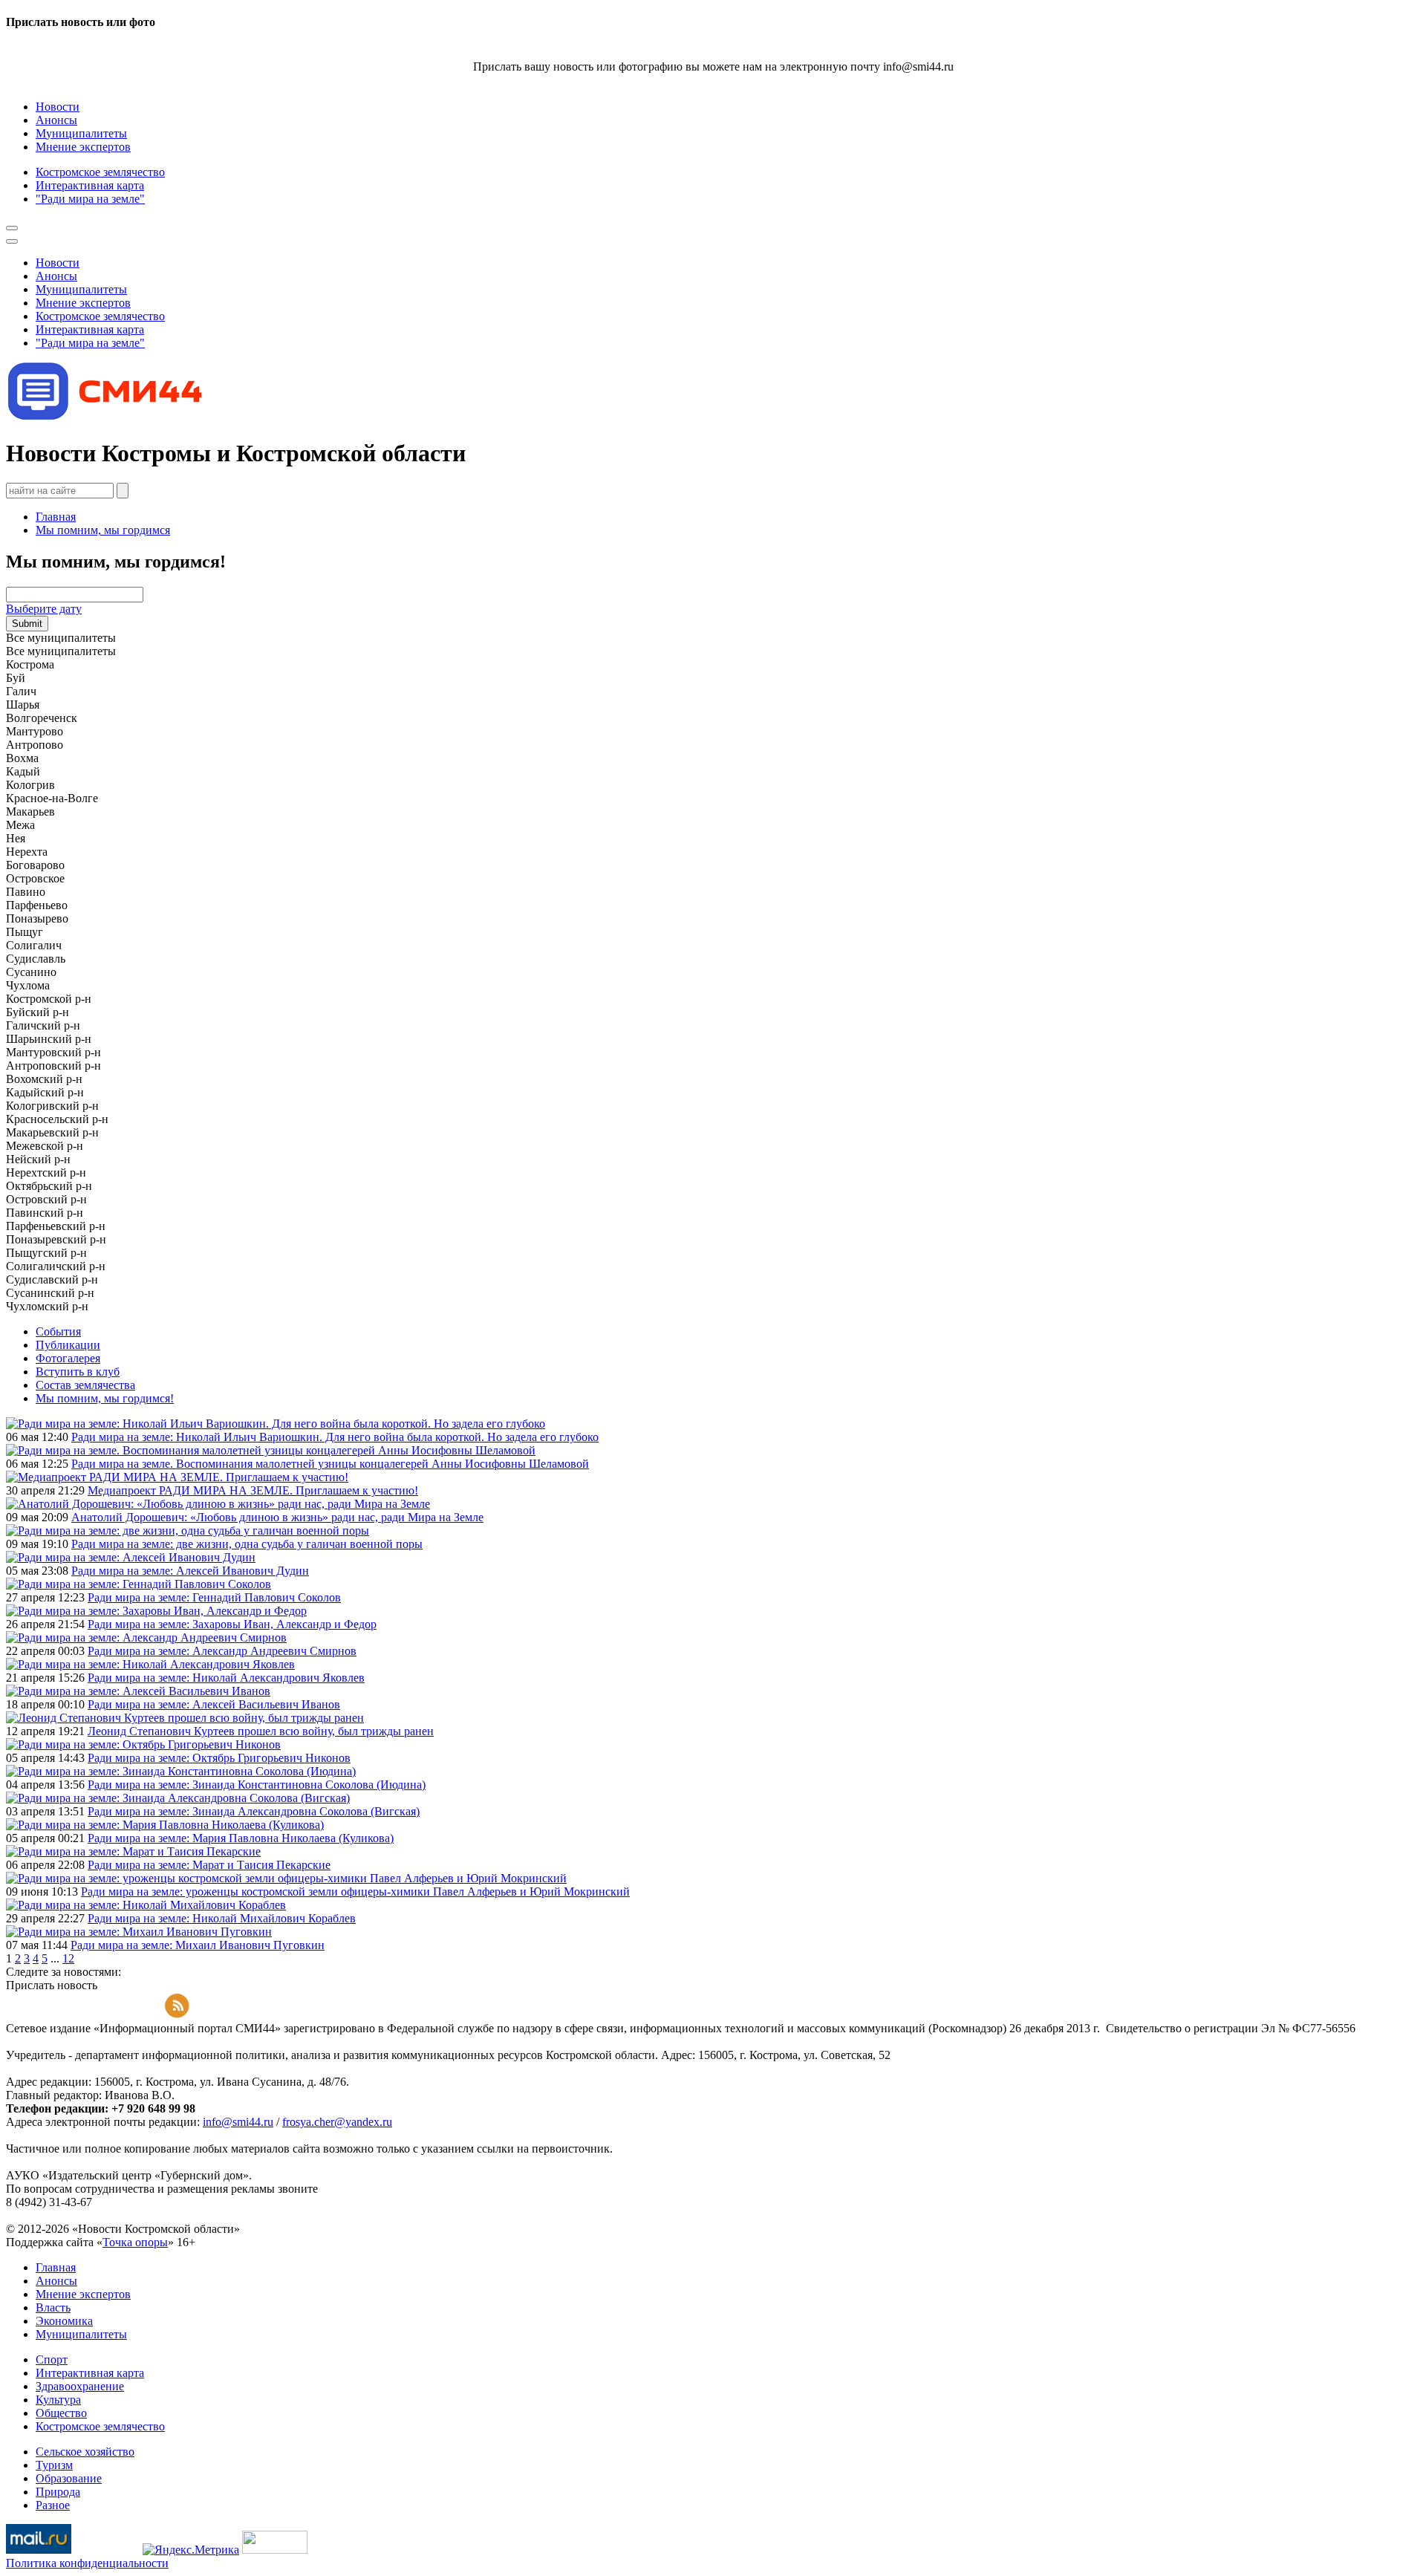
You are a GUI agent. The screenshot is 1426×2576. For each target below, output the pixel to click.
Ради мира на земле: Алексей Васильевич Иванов (214, 1704)
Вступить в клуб (78, 1372)
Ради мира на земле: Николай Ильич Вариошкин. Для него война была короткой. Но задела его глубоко (335, 1437)
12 (68, 1958)
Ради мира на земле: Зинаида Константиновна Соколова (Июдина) (257, 1785)
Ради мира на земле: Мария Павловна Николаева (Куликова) (241, 1838)
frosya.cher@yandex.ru (337, 2122)
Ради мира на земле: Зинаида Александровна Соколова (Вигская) (254, 1811)
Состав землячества (85, 1385)
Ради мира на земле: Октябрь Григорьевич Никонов (219, 1758)
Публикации (68, 1345)
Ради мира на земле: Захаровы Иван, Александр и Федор (232, 1624)
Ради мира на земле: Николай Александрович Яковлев (226, 1678)
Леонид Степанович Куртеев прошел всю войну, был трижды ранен (261, 1731)
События (58, 1331)
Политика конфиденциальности (87, 2563)
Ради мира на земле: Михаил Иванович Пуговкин (198, 1945)
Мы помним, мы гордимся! (105, 1398)
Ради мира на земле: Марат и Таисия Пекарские (209, 1865)
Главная (56, 517)
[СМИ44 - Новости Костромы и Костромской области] (106, 417)
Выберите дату (44, 609)
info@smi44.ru (238, 2122)
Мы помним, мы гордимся (103, 530)
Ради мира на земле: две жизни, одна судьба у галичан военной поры (247, 1544)
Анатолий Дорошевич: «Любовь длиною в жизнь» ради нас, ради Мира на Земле (277, 1517)
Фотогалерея (68, 1358)
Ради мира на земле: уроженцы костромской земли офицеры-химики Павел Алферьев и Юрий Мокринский (355, 1892)
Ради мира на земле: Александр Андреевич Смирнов (222, 1651)
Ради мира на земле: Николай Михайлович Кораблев (222, 1918)
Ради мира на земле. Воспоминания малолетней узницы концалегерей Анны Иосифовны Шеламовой (330, 1464)
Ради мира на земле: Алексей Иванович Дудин (190, 1571)
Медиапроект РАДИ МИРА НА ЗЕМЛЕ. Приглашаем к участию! (253, 1490)
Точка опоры (135, 2242)
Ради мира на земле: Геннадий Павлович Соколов (214, 1597)
